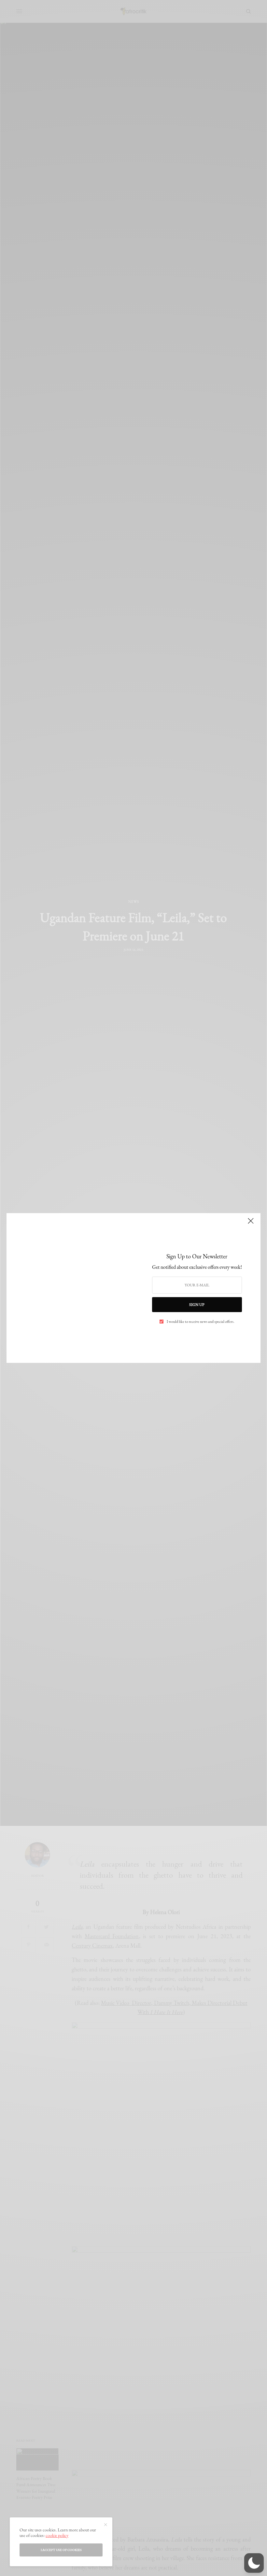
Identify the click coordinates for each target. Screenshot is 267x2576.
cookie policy (57, 2535)
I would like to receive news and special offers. (201, 1322)
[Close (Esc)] (251, 1224)
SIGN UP (197, 1305)
